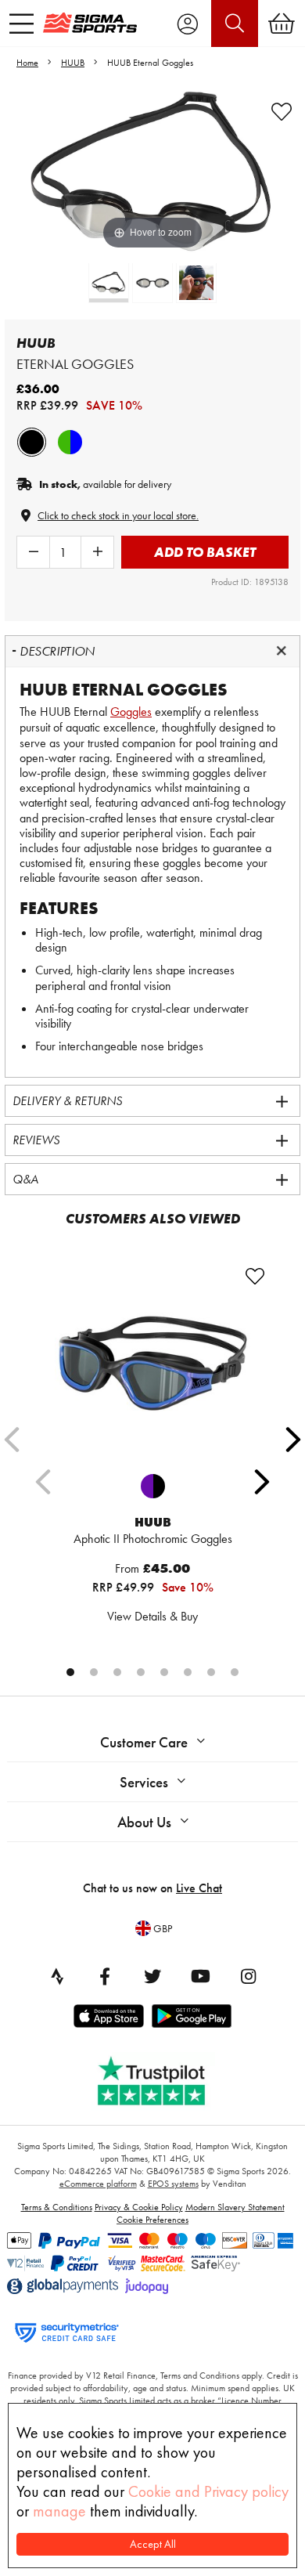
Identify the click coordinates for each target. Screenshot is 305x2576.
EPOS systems (173, 2184)
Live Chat (199, 1888)
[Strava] (57, 1976)
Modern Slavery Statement (235, 2207)
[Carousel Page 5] (164, 1672)
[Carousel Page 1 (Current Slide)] (70, 1672)
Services (144, 1782)
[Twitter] (152, 1976)
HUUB (73, 63)
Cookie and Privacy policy (208, 2491)
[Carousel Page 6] (188, 1672)
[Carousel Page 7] (211, 1672)
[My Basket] (282, 23)
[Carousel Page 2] (94, 1672)
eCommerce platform (98, 2184)
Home (27, 63)
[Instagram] (248, 1976)
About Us (144, 1822)
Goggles (131, 712)
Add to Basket (205, 552)
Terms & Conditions (57, 2207)
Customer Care (144, 1742)
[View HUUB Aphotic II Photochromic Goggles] (152, 1364)
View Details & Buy (152, 1616)
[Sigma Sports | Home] (90, 23)
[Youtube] (200, 1976)
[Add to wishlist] (282, 112)
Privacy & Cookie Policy (139, 2207)
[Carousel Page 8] (235, 1672)
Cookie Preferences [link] (152, 2220)
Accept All (153, 2544)
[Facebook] (105, 1976)
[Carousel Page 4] (141, 1672)
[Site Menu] (22, 23)
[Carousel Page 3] (117, 1672)
